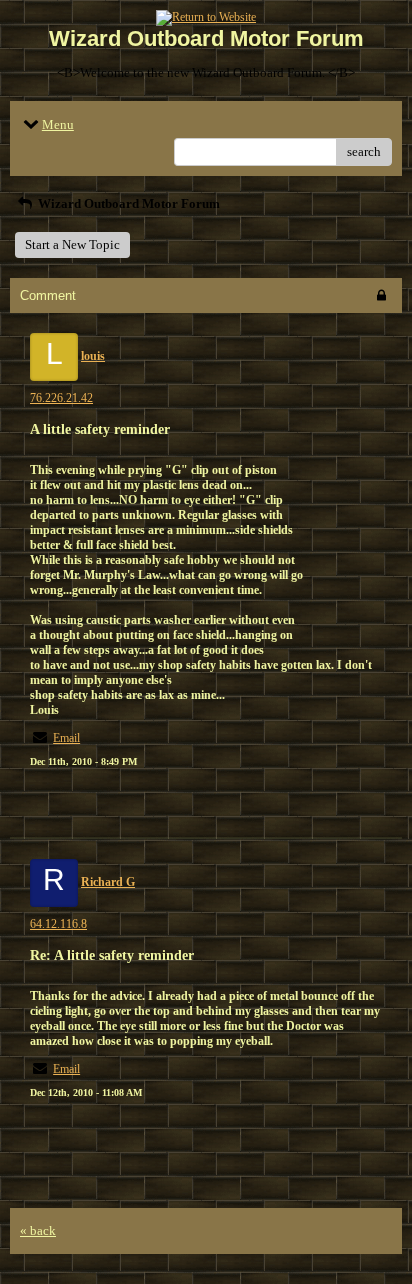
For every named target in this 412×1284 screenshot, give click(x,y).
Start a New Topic (72, 244)
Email (66, 738)
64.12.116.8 (58, 924)
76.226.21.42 (61, 398)
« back (38, 1230)
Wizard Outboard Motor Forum (127, 203)
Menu (58, 124)
